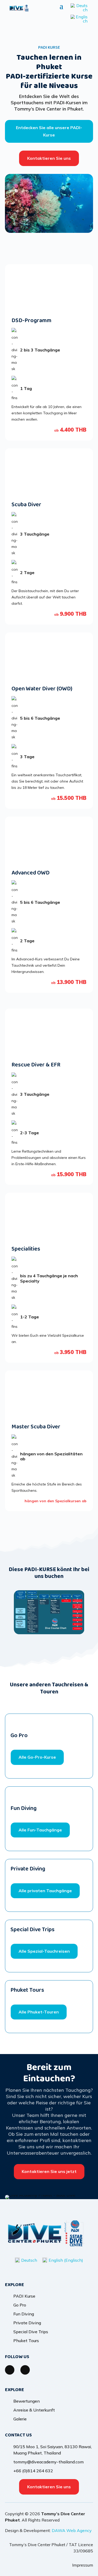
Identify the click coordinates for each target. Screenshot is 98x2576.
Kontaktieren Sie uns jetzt (49, 2171)
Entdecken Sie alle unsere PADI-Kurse (49, 131)
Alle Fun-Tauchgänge (40, 1830)
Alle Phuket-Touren (39, 2012)
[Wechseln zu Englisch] (79, 19)
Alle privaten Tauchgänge (45, 1891)
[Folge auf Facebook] (10, 2370)
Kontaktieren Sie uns (49, 158)
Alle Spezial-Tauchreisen (44, 1951)
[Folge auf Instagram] (25, 2370)
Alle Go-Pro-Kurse (37, 1757)
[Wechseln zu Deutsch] (79, 8)
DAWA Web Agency (72, 2530)
